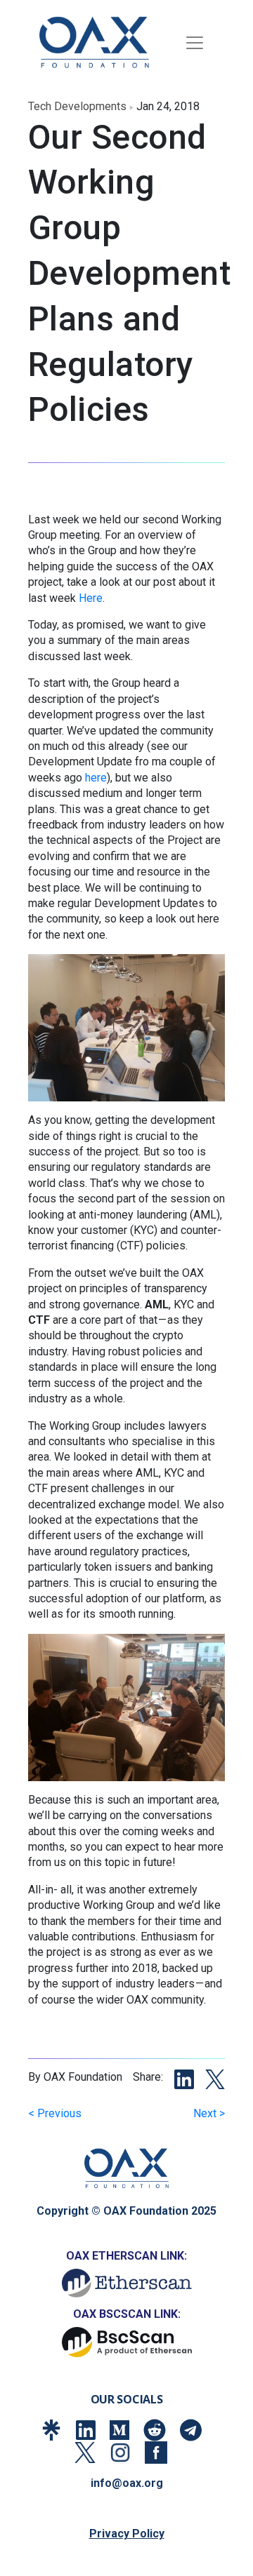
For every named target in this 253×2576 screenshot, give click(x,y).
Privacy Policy (127, 2534)
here (96, 778)
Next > (209, 2113)
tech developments (77, 106)
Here (91, 598)
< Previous (55, 2113)
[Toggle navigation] (195, 43)
